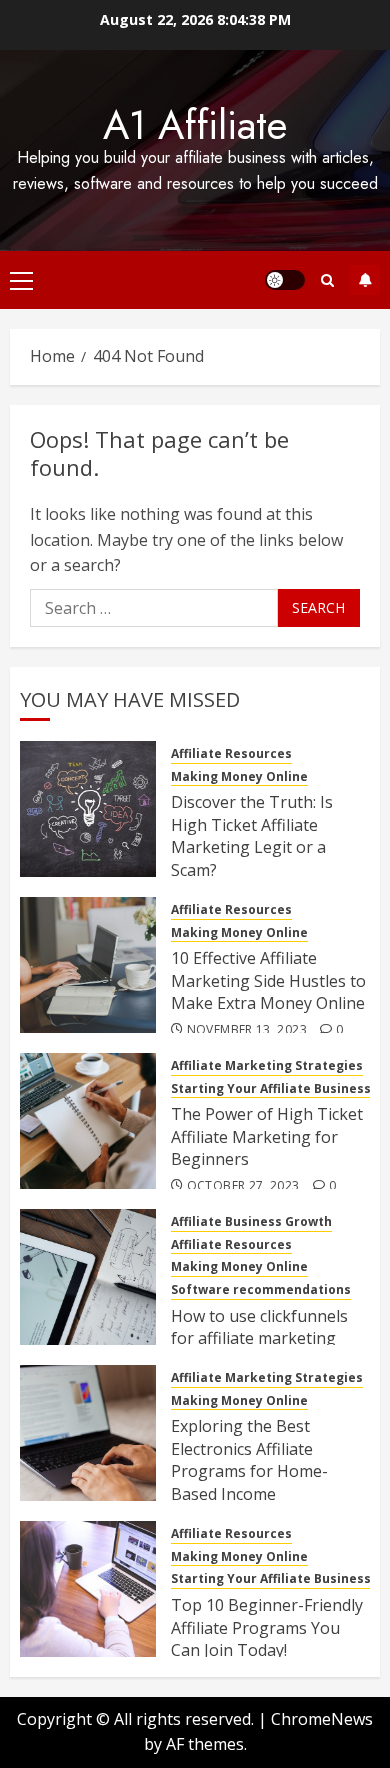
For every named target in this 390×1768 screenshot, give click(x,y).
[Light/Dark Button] (285, 280)
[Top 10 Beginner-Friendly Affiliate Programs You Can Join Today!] (88, 1589)
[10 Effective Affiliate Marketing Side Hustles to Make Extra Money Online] (88, 965)
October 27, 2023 (243, 1186)
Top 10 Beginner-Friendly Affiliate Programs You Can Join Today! (267, 1627)
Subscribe (365, 280)
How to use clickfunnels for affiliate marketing (259, 1327)
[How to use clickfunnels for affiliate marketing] (88, 1277)
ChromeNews (322, 1719)
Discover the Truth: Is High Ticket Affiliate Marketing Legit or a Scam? (252, 835)
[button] (21, 280)
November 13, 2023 (247, 1030)
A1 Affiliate (195, 125)
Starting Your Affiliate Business (271, 1089)
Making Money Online (239, 777)
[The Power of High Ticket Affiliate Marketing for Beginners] (88, 1121)
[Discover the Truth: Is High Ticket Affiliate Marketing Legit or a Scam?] (88, 809)
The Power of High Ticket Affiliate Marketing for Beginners (267, 1136)
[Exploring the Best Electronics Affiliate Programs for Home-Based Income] (88, 1433)
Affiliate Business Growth (251, 1222)
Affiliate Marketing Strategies (267, 1066)
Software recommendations (261, 1290)
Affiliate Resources (231, 754)
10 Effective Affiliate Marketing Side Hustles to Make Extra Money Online (268, 980)
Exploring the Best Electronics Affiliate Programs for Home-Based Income (249, 1459)
